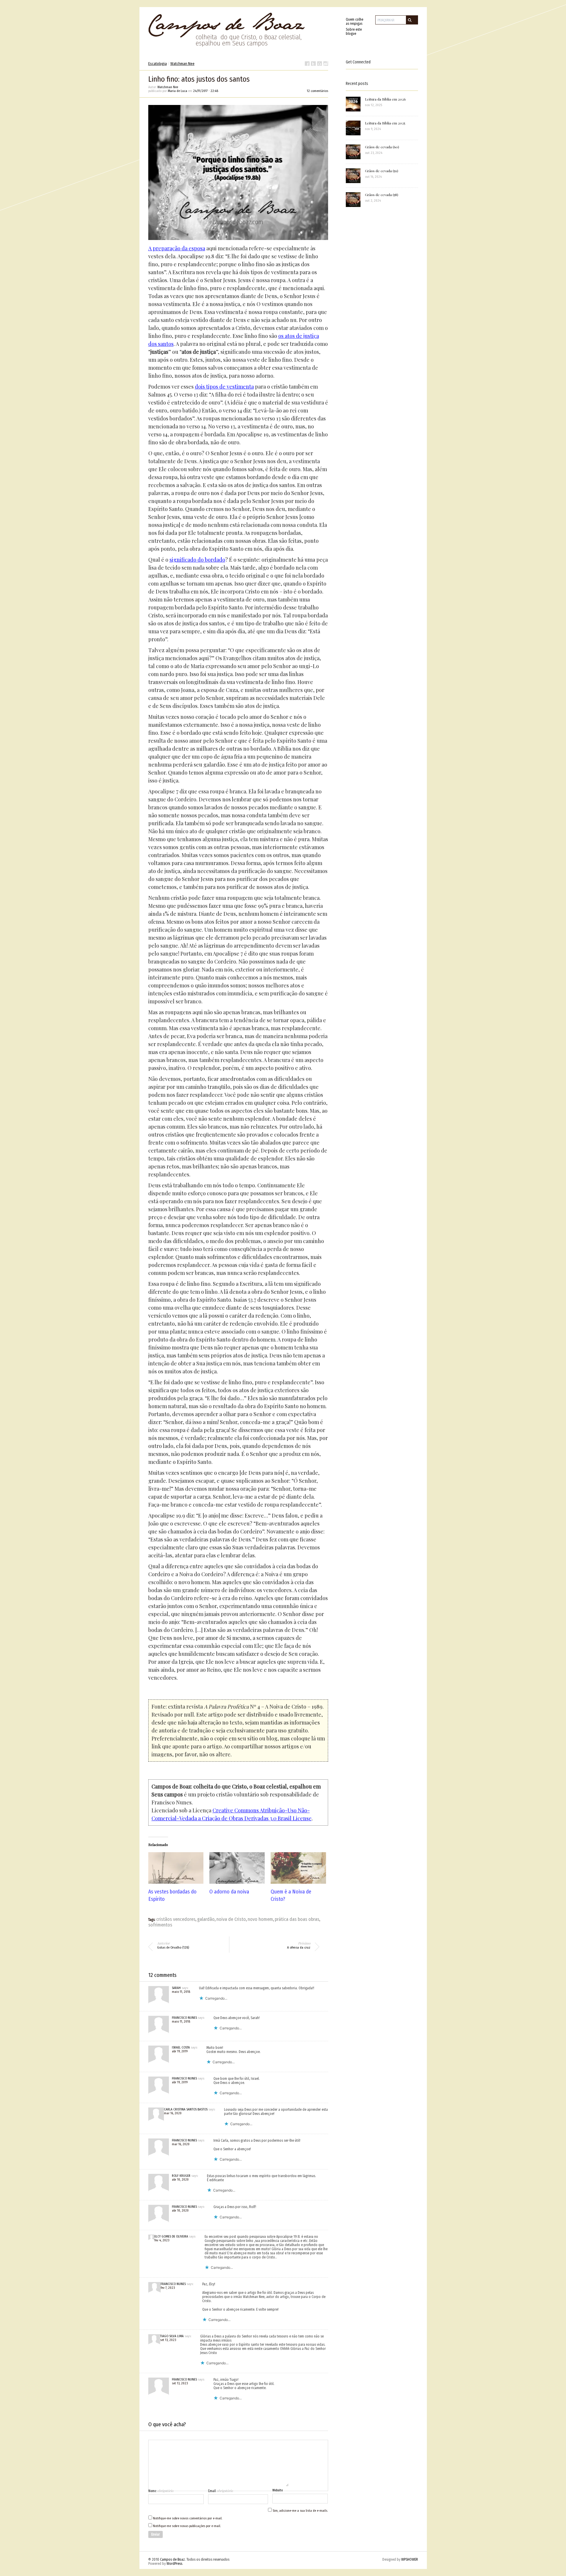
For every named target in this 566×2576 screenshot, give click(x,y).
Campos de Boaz (172, 2559)
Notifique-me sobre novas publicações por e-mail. (187, 2526)
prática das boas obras (297, 1919)
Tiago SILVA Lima (172, 2336)
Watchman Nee (182, 64)
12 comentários (317, 91)
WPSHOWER (410, 2559)
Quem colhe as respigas (354, 22)
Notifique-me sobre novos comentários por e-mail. (188, 2518)
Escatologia (158, 64)
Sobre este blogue (354, 32)
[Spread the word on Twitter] (313, 64)
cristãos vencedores (176, 1919)
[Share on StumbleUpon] (326, 64)
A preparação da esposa (177, 248)
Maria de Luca (177, 91)
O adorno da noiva (229, 1892)
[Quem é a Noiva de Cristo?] (298, 1868)
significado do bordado (197, 560)
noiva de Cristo (231, 1919)
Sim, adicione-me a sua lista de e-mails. (300, 2511)
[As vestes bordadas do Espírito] (176, 1868)
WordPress (174, 2564)
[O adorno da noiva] (237, 1868)
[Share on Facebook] (307, 64)
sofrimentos (160, 1925)
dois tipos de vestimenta (224, 387)
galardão (206, 1919)
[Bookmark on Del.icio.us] (320, 64)
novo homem (260, 1919)
